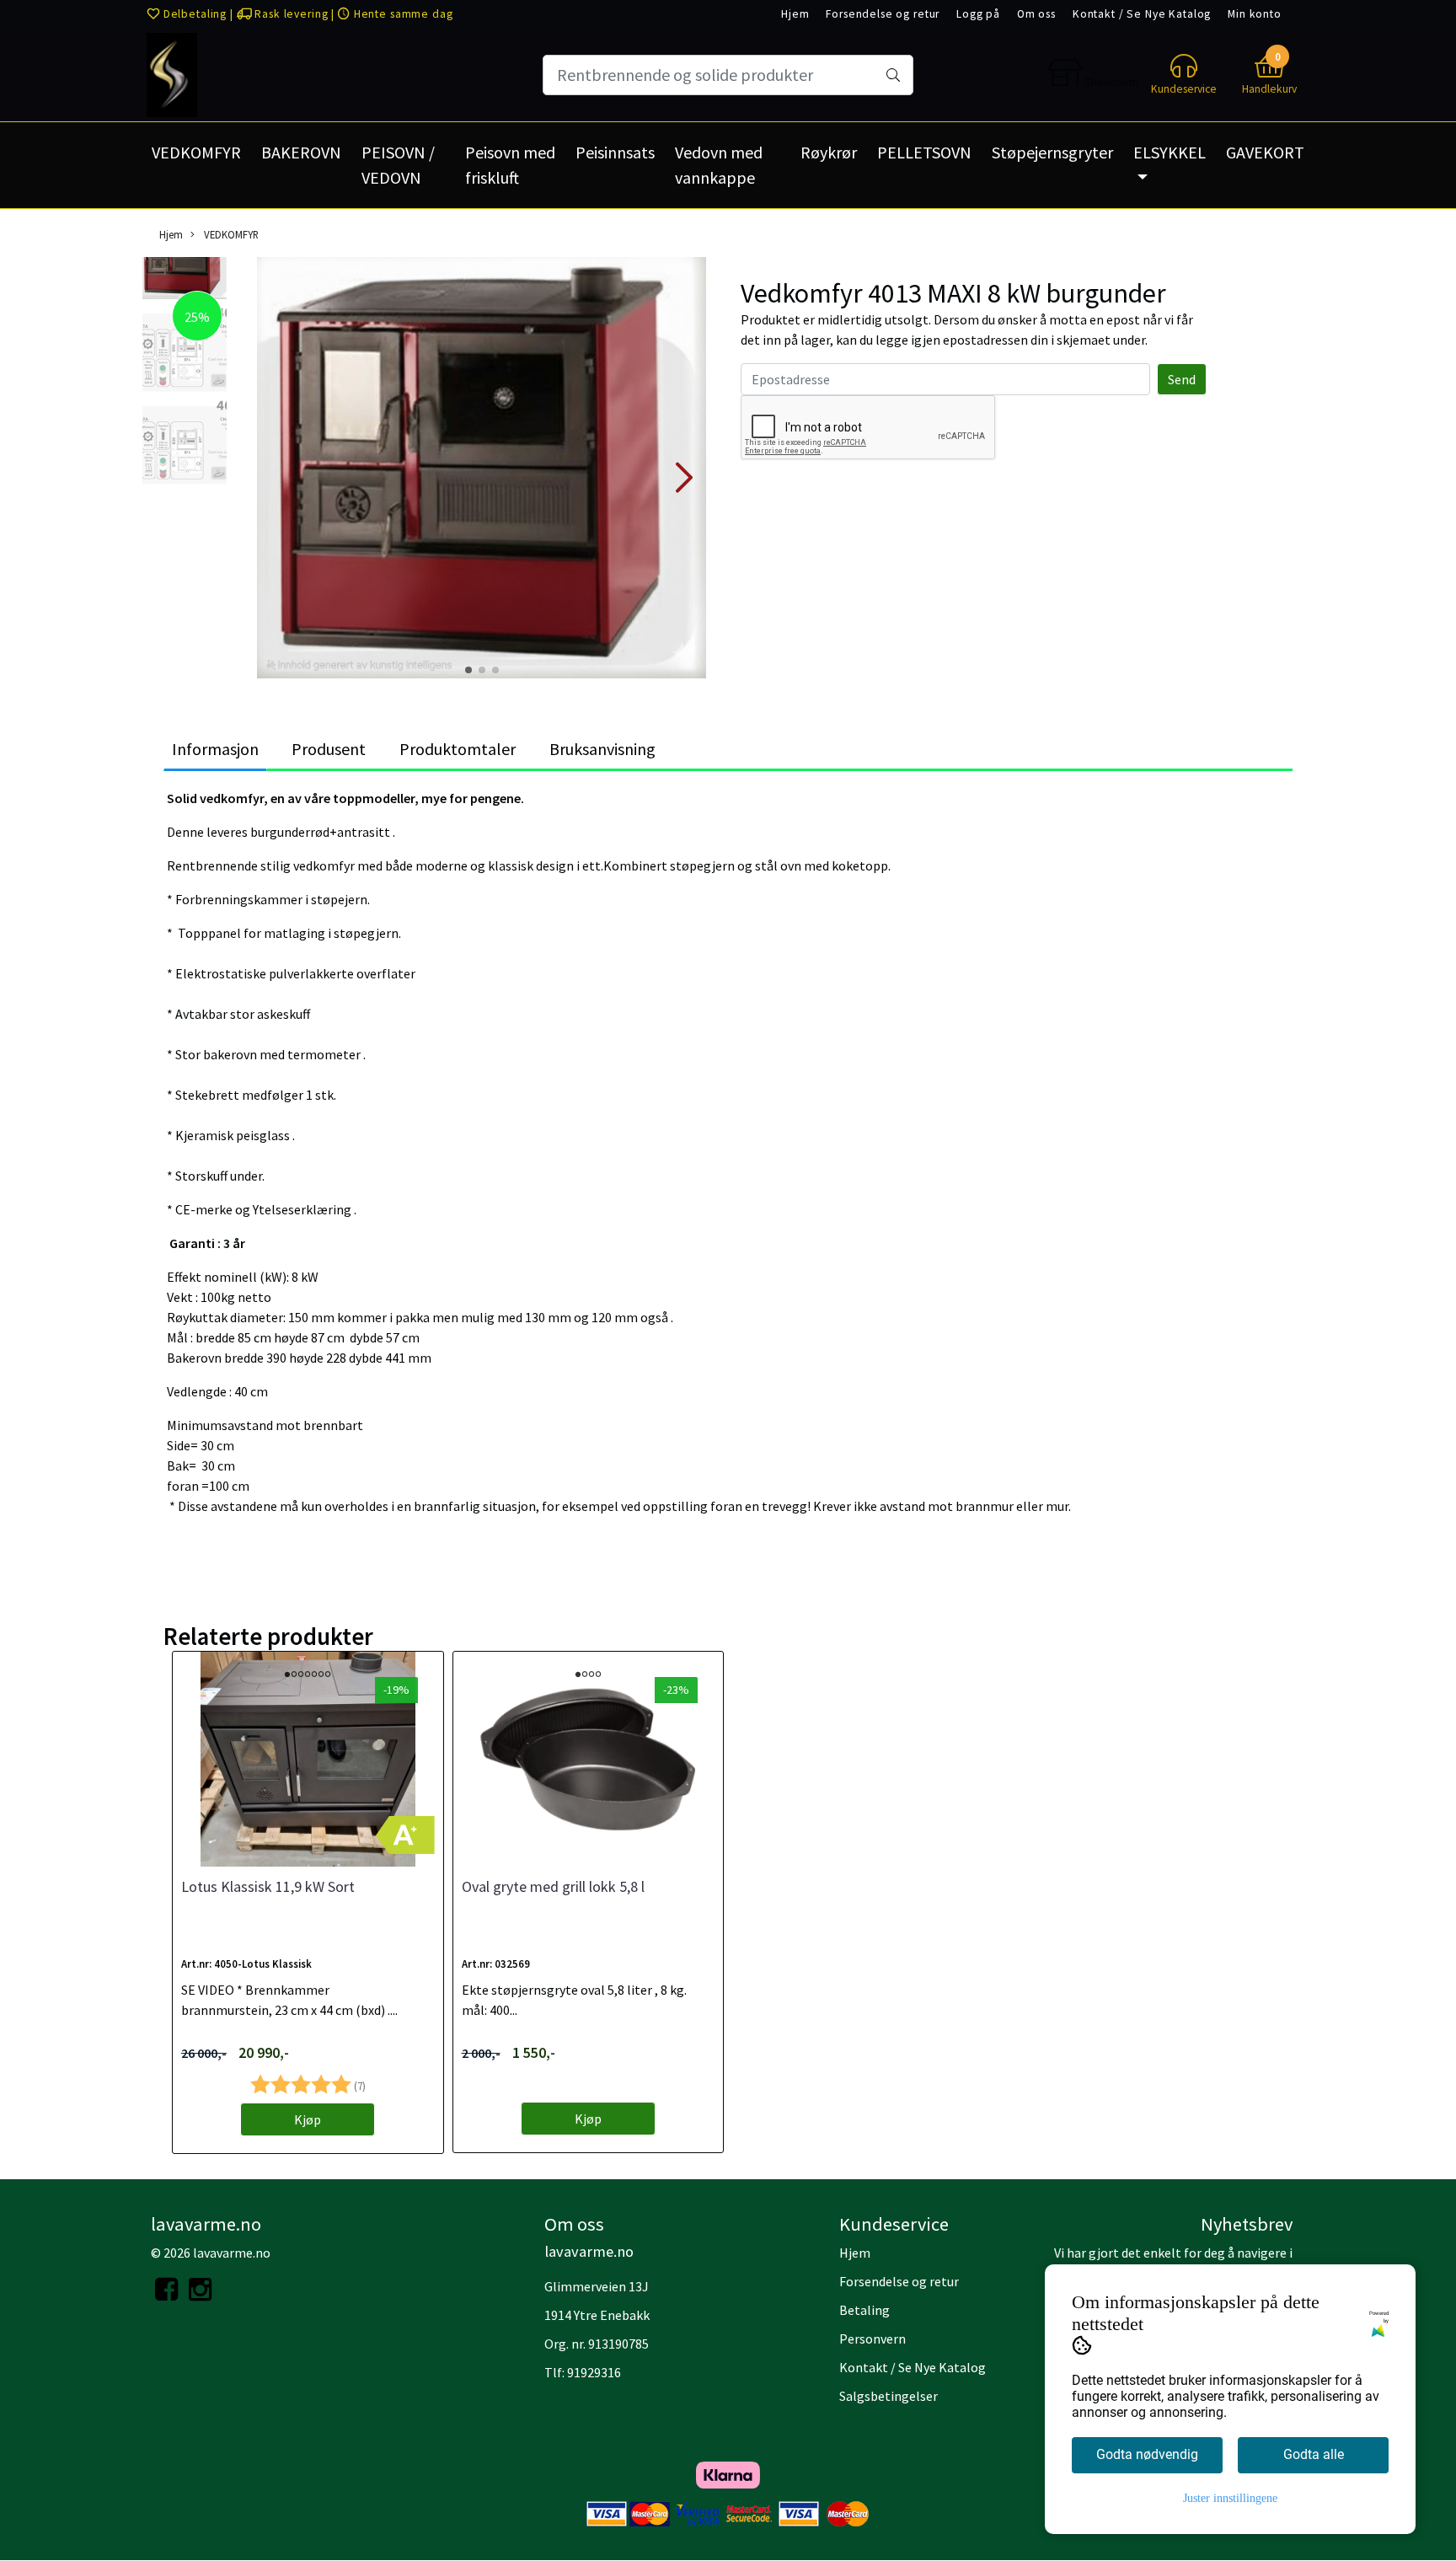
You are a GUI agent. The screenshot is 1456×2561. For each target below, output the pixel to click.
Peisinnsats (615, 152)
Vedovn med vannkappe (719, 165)
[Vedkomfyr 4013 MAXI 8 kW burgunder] (482, 470)
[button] (468, 670)
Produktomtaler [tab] (458, 749)
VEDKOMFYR (196, 152)
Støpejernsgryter (1052, 152)
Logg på (978, 14)
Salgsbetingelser (889, 2396)
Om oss (1036, 14)
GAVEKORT (1265, 152)
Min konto (1255, 14)
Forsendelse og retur (883, 14)
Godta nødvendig (1147, 2454)
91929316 (594, 2372)
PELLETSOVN (924, 152)
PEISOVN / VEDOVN (398, 165)
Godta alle (1314, 2454)
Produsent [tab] (329, 749)
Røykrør (829, 152)
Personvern (873, 2339)
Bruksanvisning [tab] (602, 749)
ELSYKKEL (1170, 152)
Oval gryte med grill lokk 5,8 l (553, 1886)
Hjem (795, 14)
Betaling (864, 2310)
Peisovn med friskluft (510, 165)
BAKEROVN (301, 152)
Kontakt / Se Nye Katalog (1142, 14)
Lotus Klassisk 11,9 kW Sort (268, 1886)
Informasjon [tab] (215, 749)
